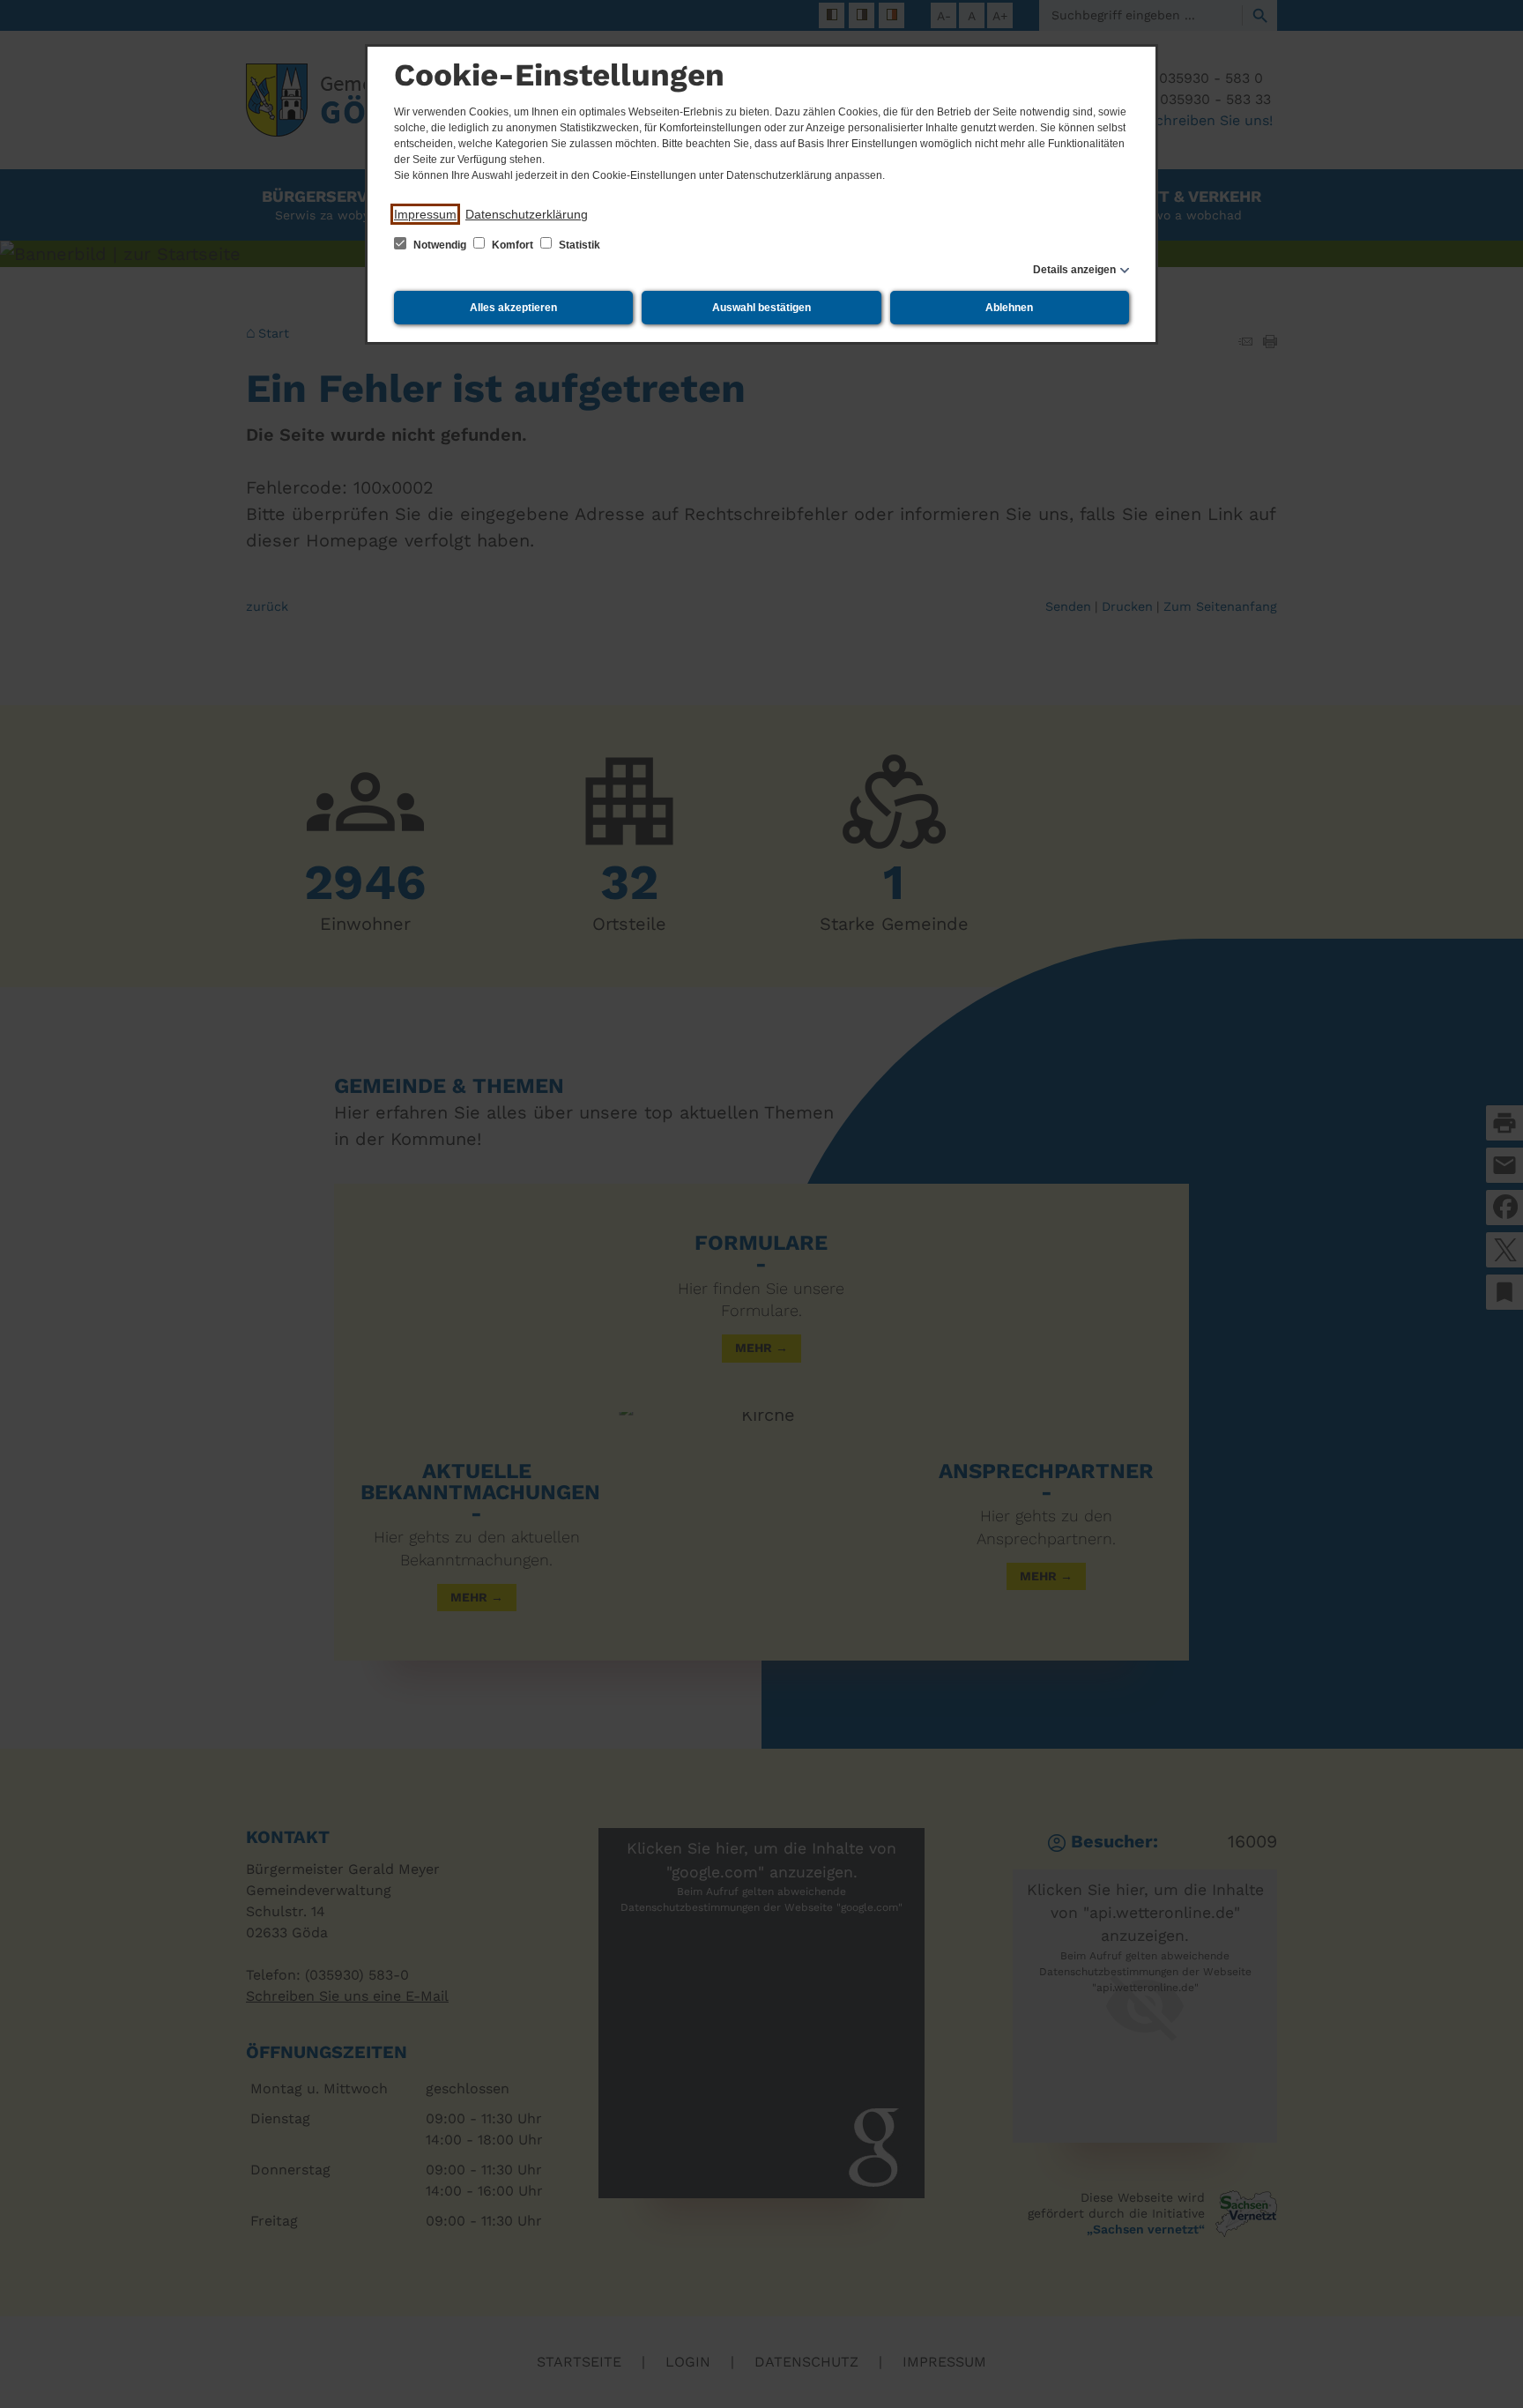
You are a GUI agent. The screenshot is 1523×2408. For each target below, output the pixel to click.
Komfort (513, 245)
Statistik (578, 245)
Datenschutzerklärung (527, 214)
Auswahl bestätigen (761, 308)
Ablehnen (1009, 308)
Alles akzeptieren (513, 308)
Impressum (425, 214)
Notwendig (440, 245)
